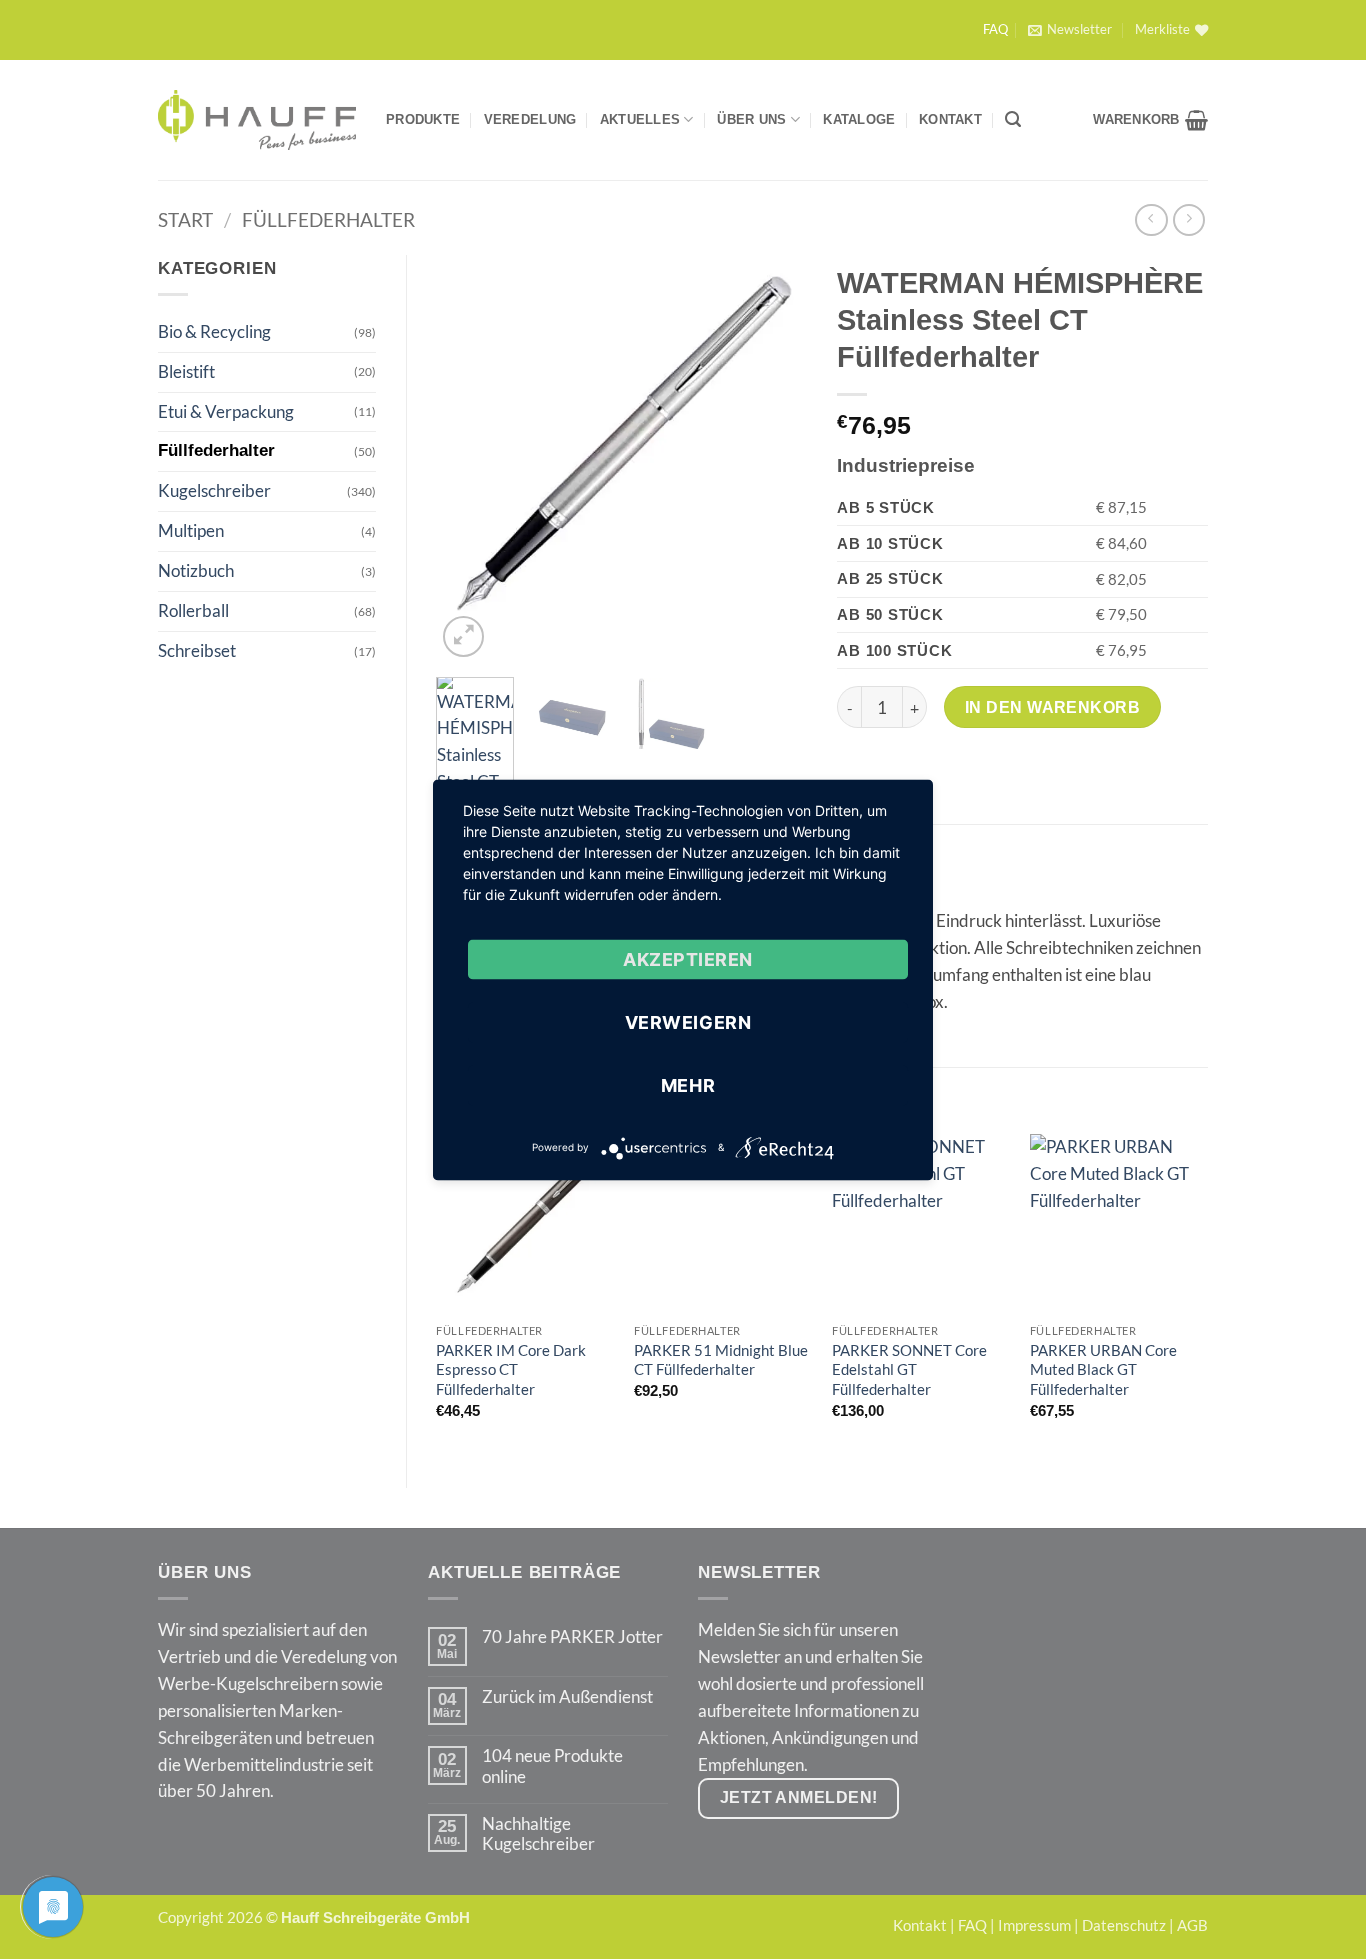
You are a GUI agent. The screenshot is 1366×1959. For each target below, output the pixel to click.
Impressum (1034, 1925)
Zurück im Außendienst (567, 1697)
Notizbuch (196, 570)
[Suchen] (1013, 119)
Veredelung (530, 119)
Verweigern (688, 1021)
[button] (1069, 30)
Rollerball (193, 610)
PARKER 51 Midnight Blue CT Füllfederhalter (721, 1360)
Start (185, 219)
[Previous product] (1189, 220)
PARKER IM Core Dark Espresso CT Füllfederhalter (511, 1369)
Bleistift (186, 371)
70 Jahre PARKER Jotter (572, 1637)
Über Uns (751, 119)
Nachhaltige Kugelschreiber (538, 1834)
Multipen (191, 530)
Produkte (423, 119)
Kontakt (950, 119)
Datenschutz (1124, 1925)
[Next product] (1151, 220)
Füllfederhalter (328, 219)
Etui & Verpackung (226, 411)
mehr (688, 1084)
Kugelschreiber (214, 490)
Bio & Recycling (214, 331)
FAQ (995, 29)
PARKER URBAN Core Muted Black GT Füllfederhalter (1103, 1369)
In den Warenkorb (1053, 707)
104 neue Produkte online (552, 1766)
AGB (1192, 1925)
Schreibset (197, 650)
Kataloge (859, 119)
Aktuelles (640, 119)
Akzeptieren (688, 958)
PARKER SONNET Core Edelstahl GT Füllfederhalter (909, 1369)
